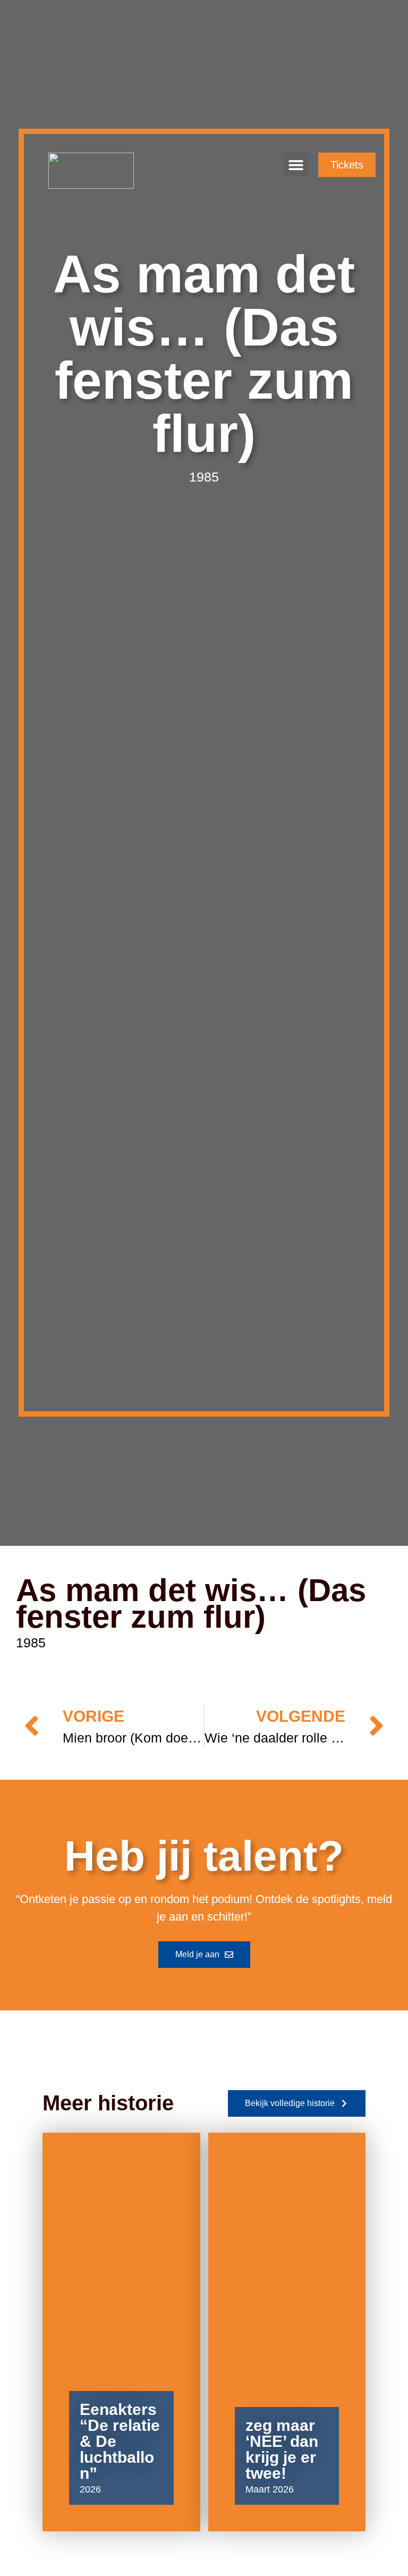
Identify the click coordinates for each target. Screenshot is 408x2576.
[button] (296, 165)
